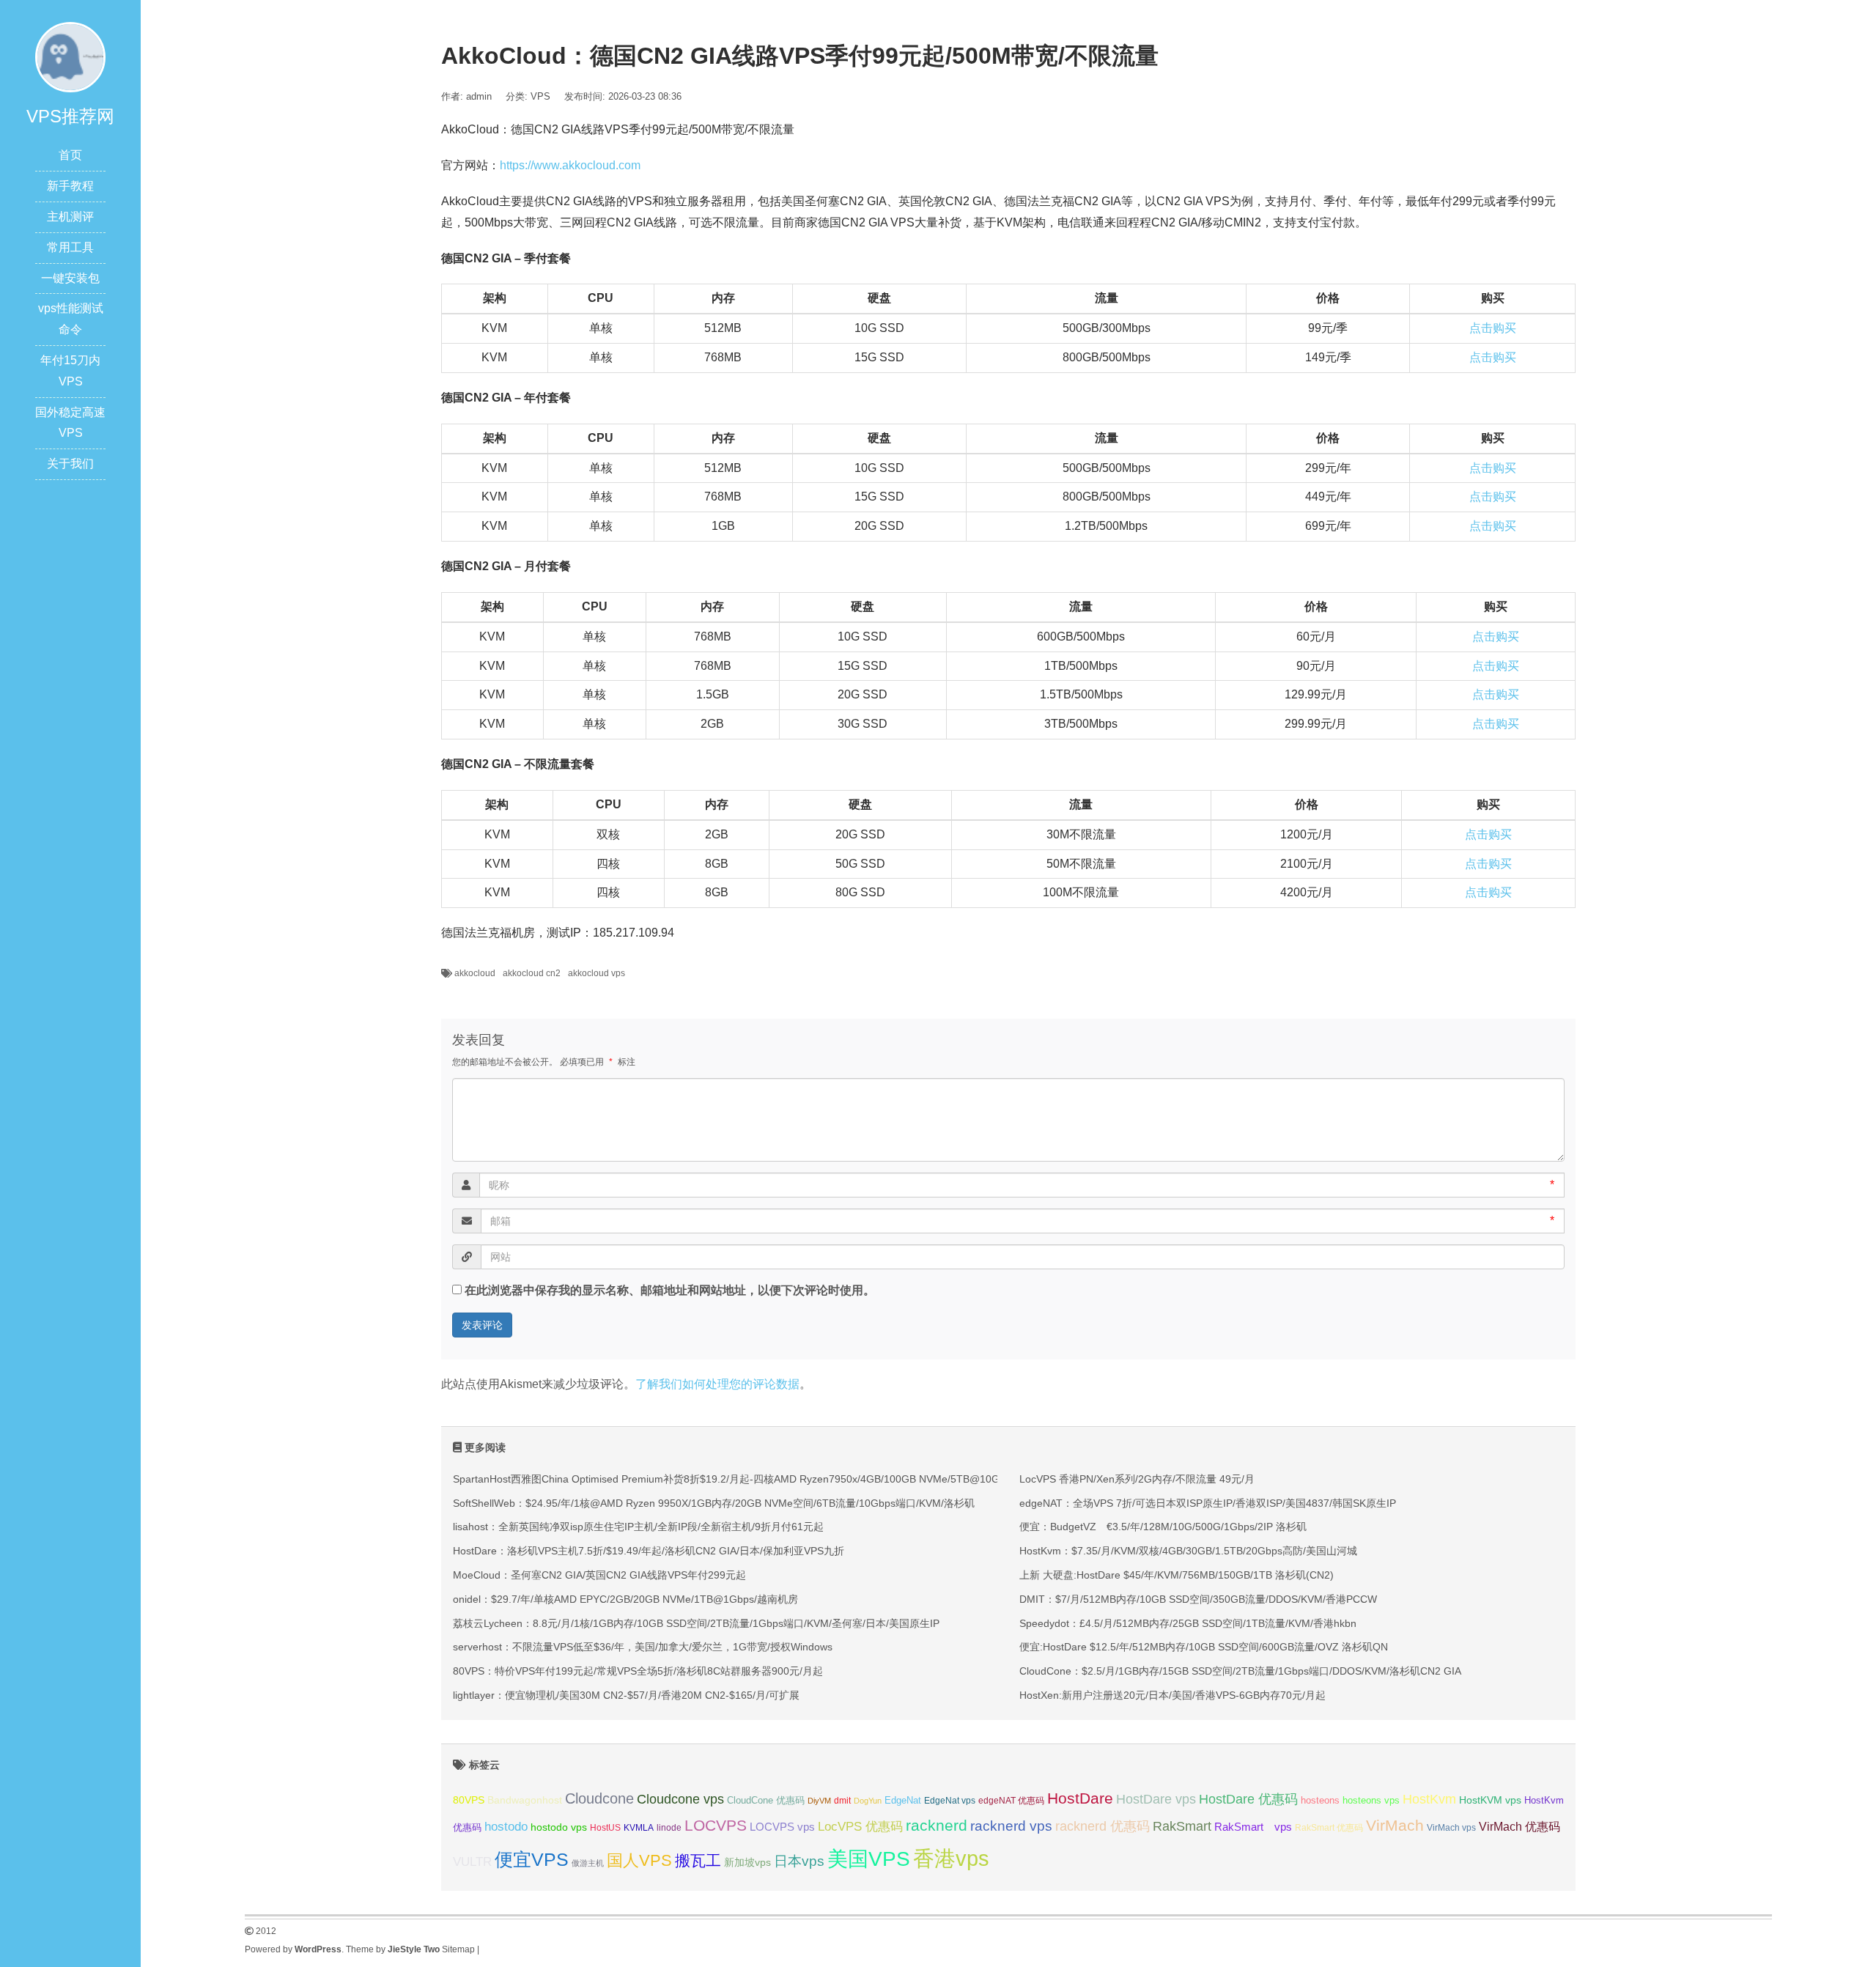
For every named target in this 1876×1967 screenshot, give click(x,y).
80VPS (469, 1800)
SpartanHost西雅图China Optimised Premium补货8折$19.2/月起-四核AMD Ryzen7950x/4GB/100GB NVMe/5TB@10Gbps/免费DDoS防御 (770, 1479)
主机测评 (70, 217)
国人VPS (639, 1860)
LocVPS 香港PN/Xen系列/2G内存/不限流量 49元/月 (1137, 1479)
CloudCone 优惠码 (766, 1800)
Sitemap (458, 1949)
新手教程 (70, 186)
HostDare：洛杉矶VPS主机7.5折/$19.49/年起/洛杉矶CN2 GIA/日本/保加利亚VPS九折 (649, 1551)
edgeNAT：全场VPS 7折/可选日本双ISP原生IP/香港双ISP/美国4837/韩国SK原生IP (1208, 1503)
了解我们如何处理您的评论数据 (717, 1384)
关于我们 (70, 464)
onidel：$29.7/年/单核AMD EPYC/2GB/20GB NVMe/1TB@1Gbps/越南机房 (625, 1599)
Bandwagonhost (525, 1800)
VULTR (472, 1862)
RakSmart (1182, 1826)
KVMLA (639, 1828)
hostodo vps (559, 1827)
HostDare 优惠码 (1248, 1799)
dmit (842, 1801)
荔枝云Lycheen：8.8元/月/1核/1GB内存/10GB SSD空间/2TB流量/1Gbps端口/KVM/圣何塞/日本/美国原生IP (696, 1623)
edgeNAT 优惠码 (1011, 1801)
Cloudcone (599, 1798)
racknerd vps (1011, 1826)
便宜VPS (532, 1860)
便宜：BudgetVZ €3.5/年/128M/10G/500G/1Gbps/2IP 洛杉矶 (1163, 1527)
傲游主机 (588, 1863)
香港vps (951, 1858)
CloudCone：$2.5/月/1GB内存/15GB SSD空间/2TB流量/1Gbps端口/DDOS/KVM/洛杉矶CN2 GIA (1240, 1671)
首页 (70, 155)
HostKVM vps (1490, 1800)
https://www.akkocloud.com (570, 165)
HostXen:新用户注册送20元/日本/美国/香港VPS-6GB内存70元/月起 (1172, 1695)
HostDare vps (1156, 1799)
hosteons (1320, 1800)
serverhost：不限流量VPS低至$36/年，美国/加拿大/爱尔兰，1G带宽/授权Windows (643, 1647)
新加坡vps (747, 1862)
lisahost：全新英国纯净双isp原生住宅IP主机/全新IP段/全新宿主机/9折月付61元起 (638, 1527)
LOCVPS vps (782, 1827)
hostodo (506, 1827)
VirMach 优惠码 (1519, 1827)
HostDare (1080, 1798)
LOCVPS (716, 1825)
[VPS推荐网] (70, 56)
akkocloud (475, 973)
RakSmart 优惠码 (1329, 1828)
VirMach (1395, 1825)
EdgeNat (903, 1800)
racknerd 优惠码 (1103, 1826)
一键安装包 (70, 278)
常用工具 (70, 247)
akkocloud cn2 (532, 973)
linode (669, 1828)
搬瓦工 (698, 1860)
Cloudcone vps (680, 1799)
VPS (540, 96)
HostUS (605, 1828)
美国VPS (869, 1859)
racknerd (937, 1825)
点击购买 (1493, 328)
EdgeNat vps (950, 1801)
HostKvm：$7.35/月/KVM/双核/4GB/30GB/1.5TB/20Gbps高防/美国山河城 (1188, 1551)
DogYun (868, 1801)
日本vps (799, 1861)
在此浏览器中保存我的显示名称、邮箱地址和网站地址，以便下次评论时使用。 (670, 1290)
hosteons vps (1371, 1800)
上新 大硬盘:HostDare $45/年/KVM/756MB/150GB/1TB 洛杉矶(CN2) (1177, 1575)
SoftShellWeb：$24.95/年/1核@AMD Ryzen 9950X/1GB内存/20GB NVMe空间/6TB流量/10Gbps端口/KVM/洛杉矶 (714, 1503)
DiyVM (819, 1801)
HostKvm (1429, 1799)
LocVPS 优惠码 (860, 1827)
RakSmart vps (1253, 1827)
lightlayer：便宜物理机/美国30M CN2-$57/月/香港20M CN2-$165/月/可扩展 (626, 1695)
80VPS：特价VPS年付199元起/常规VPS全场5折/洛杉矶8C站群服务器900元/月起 (638, 1671)
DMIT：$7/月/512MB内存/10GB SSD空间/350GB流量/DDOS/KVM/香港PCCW (1198, 1599)
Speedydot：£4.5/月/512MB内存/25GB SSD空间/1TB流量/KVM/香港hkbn (1188, 1623)
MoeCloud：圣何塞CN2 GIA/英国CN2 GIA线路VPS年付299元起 (599, 1575)
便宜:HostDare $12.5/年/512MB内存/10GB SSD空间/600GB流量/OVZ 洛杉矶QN (1204, 1647)
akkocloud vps (597, 973)
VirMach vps (1451, 1828)
